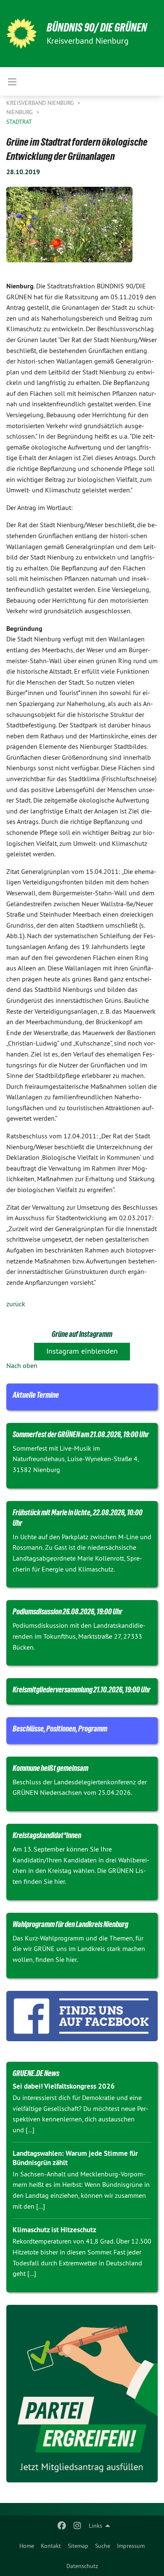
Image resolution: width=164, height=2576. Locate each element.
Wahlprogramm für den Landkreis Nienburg (70, 1924)
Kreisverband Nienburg (41, 103)
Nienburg (20, 112)
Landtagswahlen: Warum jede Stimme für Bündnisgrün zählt (75, 2158)
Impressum (131, 2546)
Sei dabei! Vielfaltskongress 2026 (64, 2086)
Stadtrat (19, 122)
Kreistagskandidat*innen (47, 1835)
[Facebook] (62, 2526)
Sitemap (78, 2546)
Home (27, 2546)
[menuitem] (27, 2546)
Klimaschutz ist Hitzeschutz (54, 2230)
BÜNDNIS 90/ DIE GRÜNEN (97, 27)
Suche (103, 2546)
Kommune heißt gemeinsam (50, 1768)
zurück (16, 1304)
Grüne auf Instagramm (82, 1334)
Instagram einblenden (82, 1351)
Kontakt (51, 2546)
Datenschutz (82, 2566)
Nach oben (22, 1365)
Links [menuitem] (95, 2526)
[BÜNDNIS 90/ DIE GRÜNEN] (21, 34)
